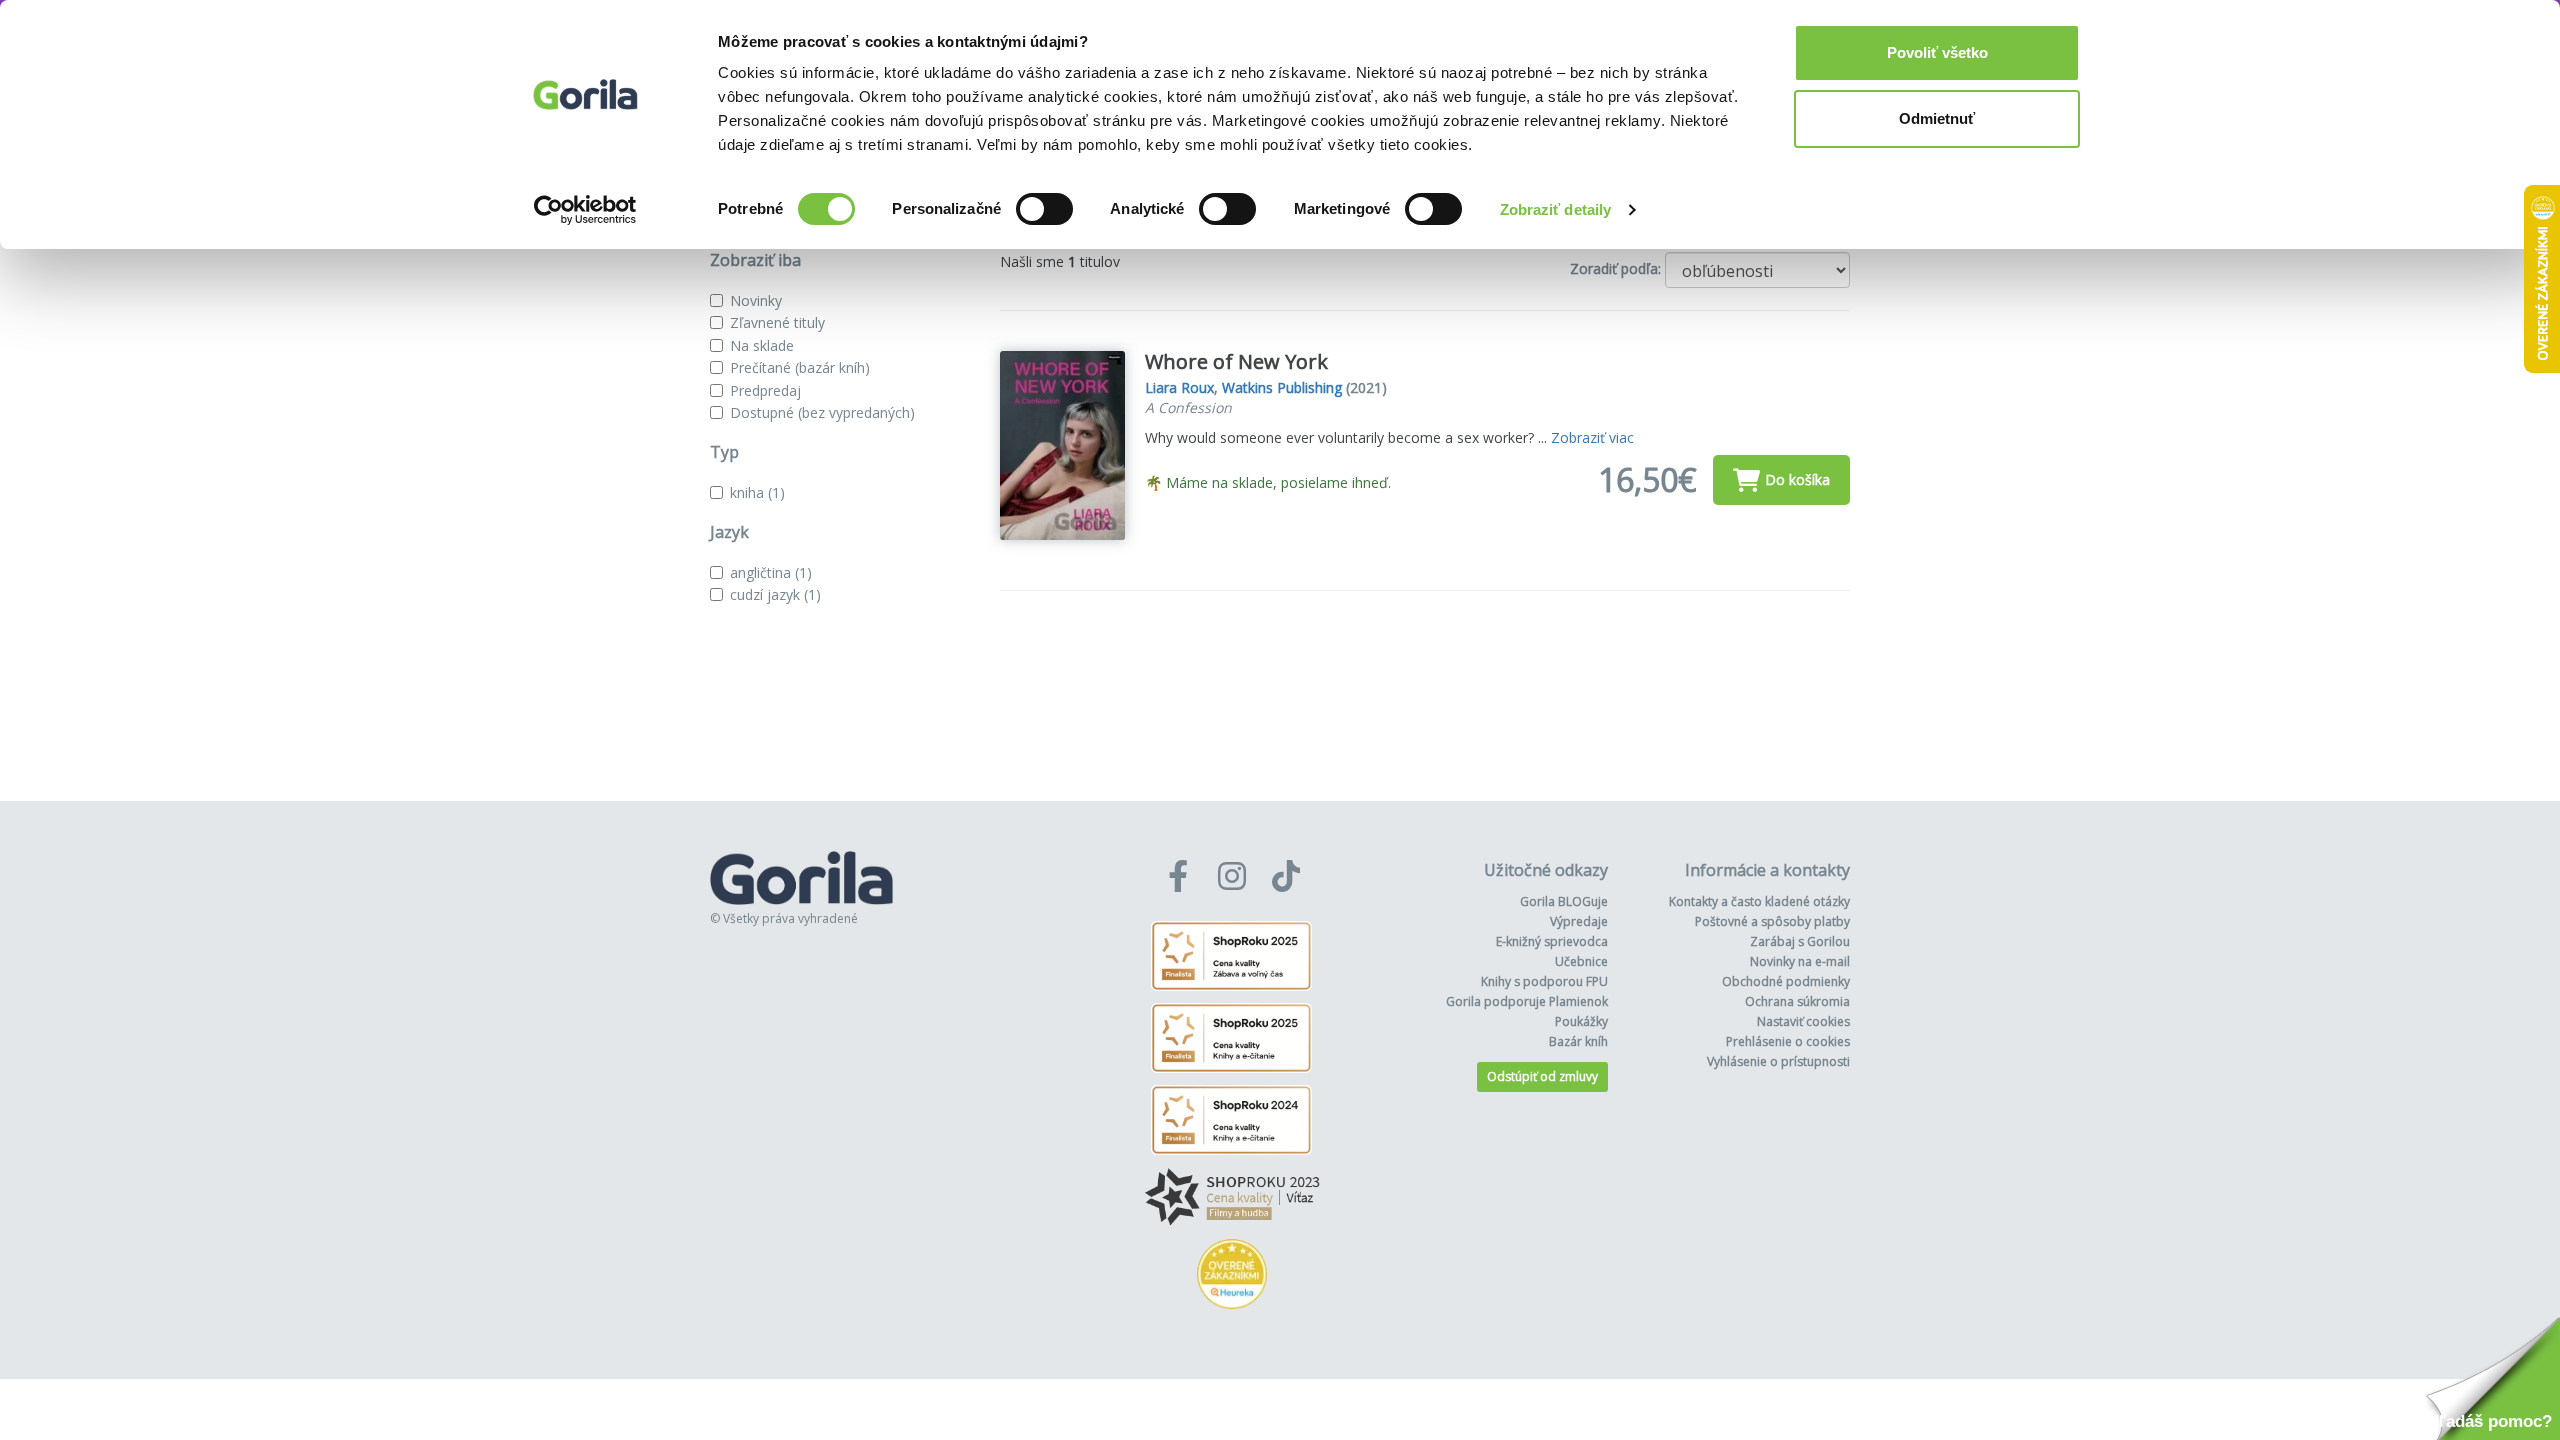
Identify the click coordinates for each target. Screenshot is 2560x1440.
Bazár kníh (1578, 1041)
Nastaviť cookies (1803, 1021)
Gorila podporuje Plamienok (1527, 1001)
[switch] (1044, 209)
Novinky (756, 300)
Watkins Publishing (1282, 387)
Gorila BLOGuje (1564, 901)
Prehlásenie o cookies (1788, 1041)
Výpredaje (1579, 921)
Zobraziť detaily (1556, 209)
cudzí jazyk (775, 594)
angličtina (771, 572)
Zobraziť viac (1592, 437)
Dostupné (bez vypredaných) (822, 412)
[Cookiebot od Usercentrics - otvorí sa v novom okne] (585, 210)
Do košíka (1797, 479)
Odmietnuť (1937, 118)
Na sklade (762, 345)
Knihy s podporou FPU (1544, 981)
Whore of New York (1236, 361)
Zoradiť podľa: (1615, 268)
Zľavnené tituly (777, 322)
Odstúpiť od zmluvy (1542, 1076)
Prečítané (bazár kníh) (800, 367)
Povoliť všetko (1937, 52)
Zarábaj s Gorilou (1800, 941)
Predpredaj (765, 390)
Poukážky (1581, 1021)
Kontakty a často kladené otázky (1759, 901)
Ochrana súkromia (1797, 1001)
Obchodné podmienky (1786, 981)
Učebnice (1581, 961)
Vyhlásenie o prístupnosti (1778, 1061)
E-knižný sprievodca (1552, 941)
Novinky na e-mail (1800, 961)
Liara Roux (1179, 387)
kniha (757, 492)
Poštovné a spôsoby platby (1772, 921)
